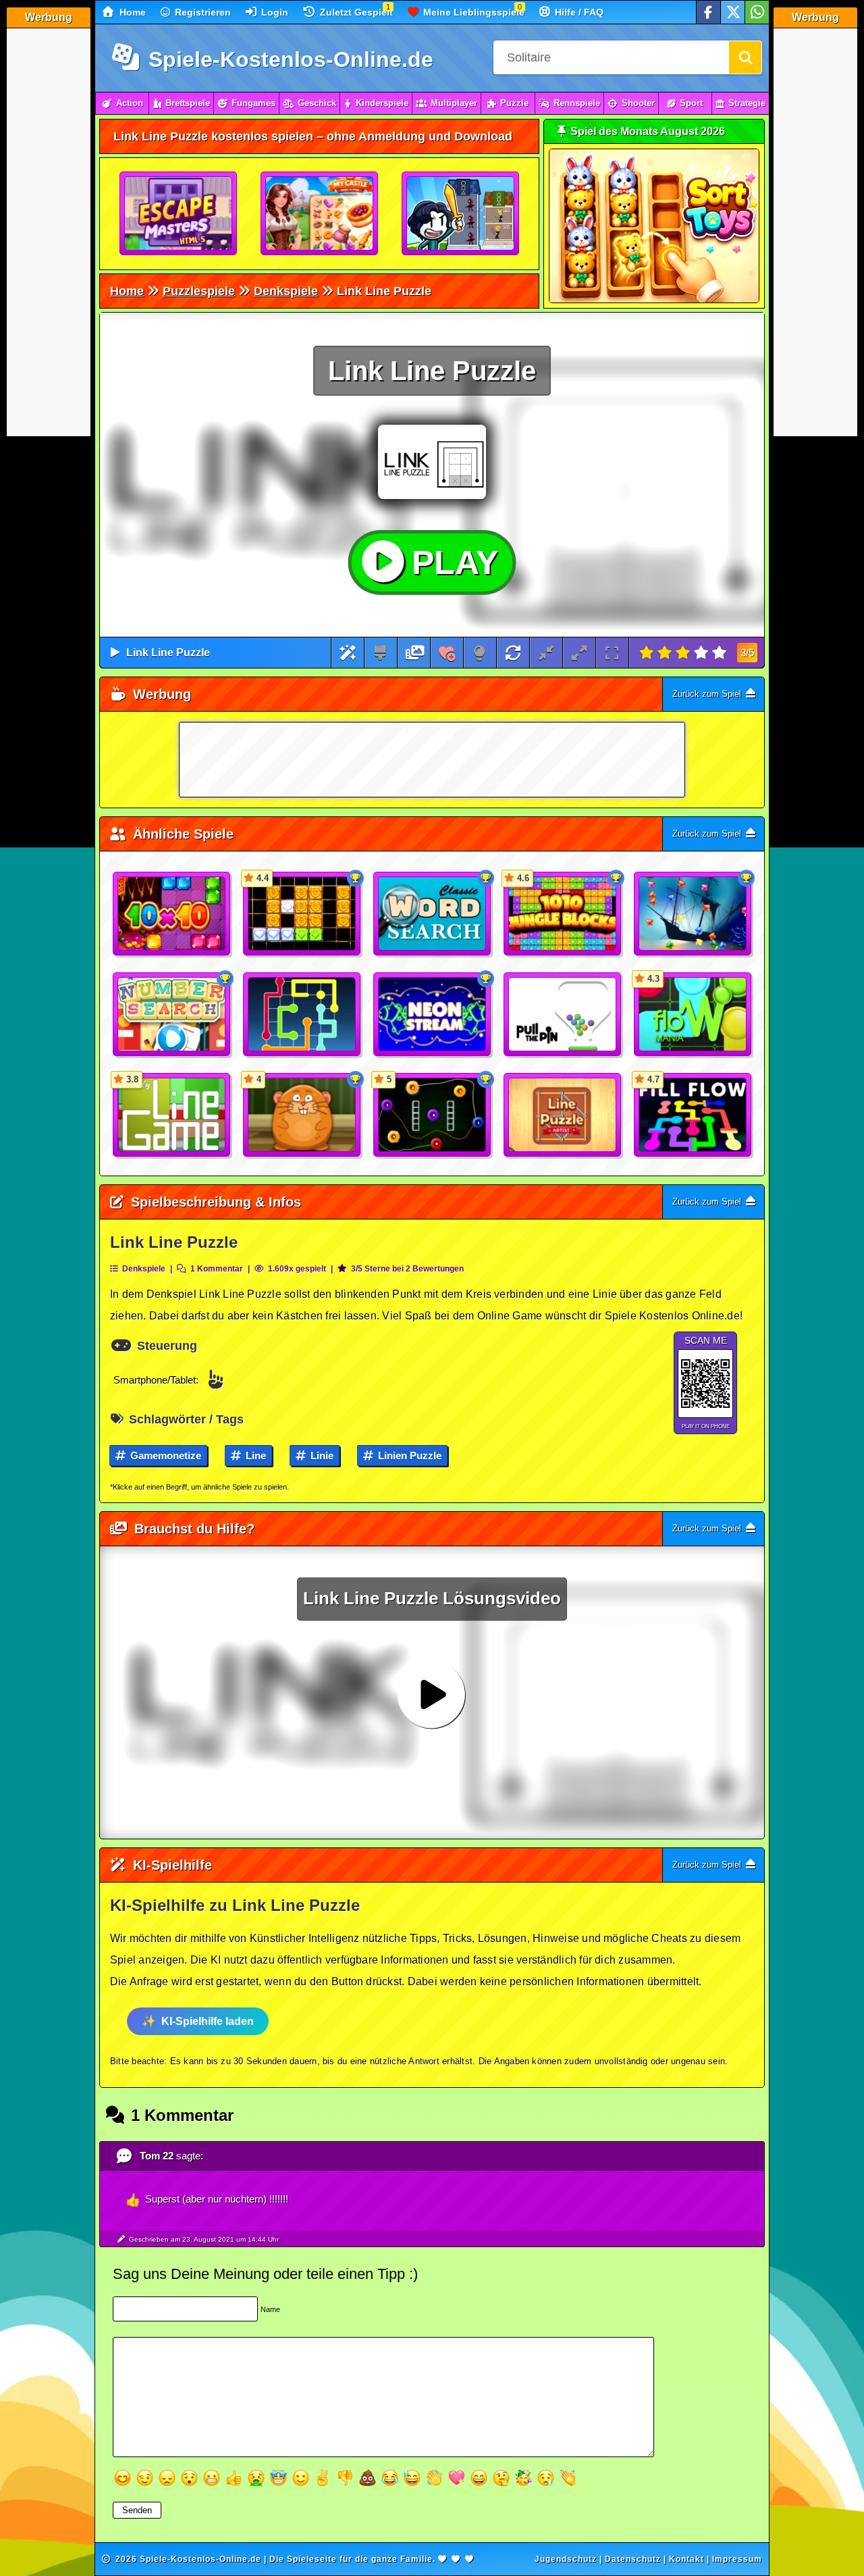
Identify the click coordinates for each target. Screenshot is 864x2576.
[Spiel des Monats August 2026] (654, 300)
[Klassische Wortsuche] (433, 914)
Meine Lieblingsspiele (473, 12)
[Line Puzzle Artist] (563, 1115)
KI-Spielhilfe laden (208, 2021)
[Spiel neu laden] (513, 653)
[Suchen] (745, 57)
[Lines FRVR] (302, 1015)
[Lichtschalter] (480, 653)
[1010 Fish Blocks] (693, 914)
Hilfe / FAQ (578, 12)
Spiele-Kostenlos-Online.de (288, 59)
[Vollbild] (612, 653)
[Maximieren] (579, 653)
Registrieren (201, 12)
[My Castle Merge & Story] (320, 214)
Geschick (317, 103)
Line (254, 1455)
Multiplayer (454, 103)
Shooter (638, 103)
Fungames (253, 103)
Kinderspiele (382, 103)
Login (273, 12)
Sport (691, 103)
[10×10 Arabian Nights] (172, 914)
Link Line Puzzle (168, 653)
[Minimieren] (546, 653)
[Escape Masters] (179, 214)
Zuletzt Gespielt (355, 12)
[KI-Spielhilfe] (348, 653)
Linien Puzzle (408, 1455)
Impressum (737, 2559)
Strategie (747, 103)
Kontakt (686, 2559)
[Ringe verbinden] (433, 1015)
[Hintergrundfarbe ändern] (380, 653)
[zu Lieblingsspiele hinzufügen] (447, 653)
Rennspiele (577, 103)
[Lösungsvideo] (415, 653)
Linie (321, 1455)
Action (130, 103)
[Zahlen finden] (172, 1015)
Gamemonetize (164, 1455)
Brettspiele (188, 103)
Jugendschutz (566, 2559)
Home (131, 12)
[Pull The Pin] (563, 1015)
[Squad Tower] (461, 214)
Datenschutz (633, 2559)
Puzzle (514, 103)
